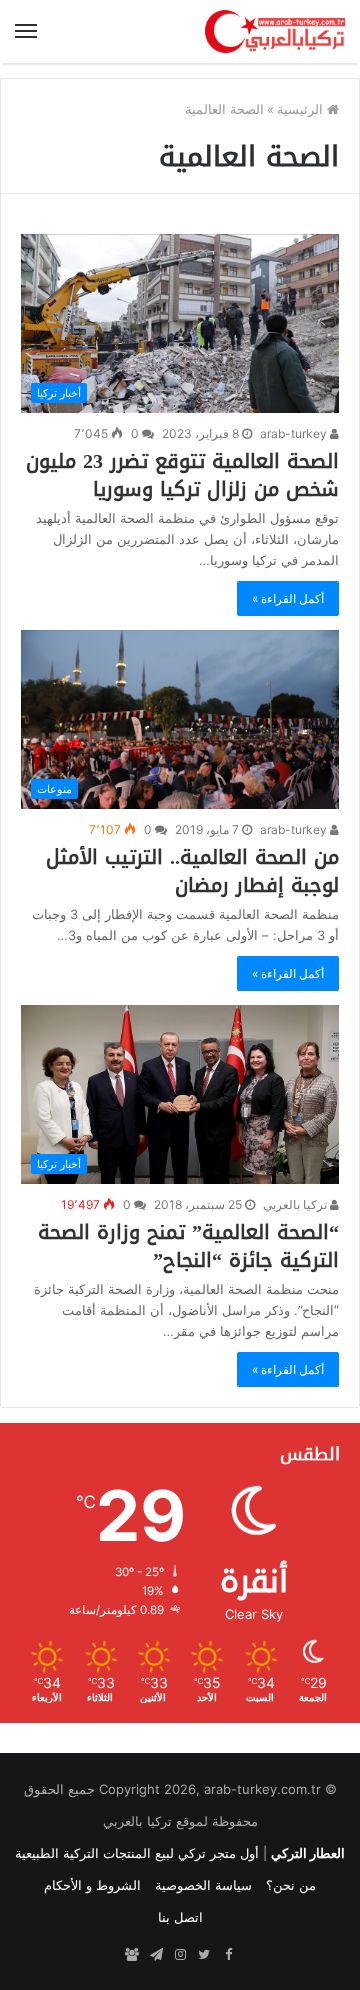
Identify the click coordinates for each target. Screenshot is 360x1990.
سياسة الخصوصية (203, 1885)
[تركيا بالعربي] (275, 31)
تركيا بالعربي (296, 1204)
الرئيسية (302, 109)
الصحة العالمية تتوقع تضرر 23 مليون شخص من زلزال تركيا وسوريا (182, 475)
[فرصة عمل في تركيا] (132, 1955)
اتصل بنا (180, 1917)
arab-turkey (295, 433)
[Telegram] (156, 1955)
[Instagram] (180, 1955)
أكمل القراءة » (288, 598)
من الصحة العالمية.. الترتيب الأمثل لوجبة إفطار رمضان (192, 871)
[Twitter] (204, 1955)
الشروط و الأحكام (92, 1885)
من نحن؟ (291, 1885)
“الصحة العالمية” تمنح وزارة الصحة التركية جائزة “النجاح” (188, 1246)
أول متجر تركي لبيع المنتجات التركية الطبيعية (137, 1853)
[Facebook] (228, 1955)
